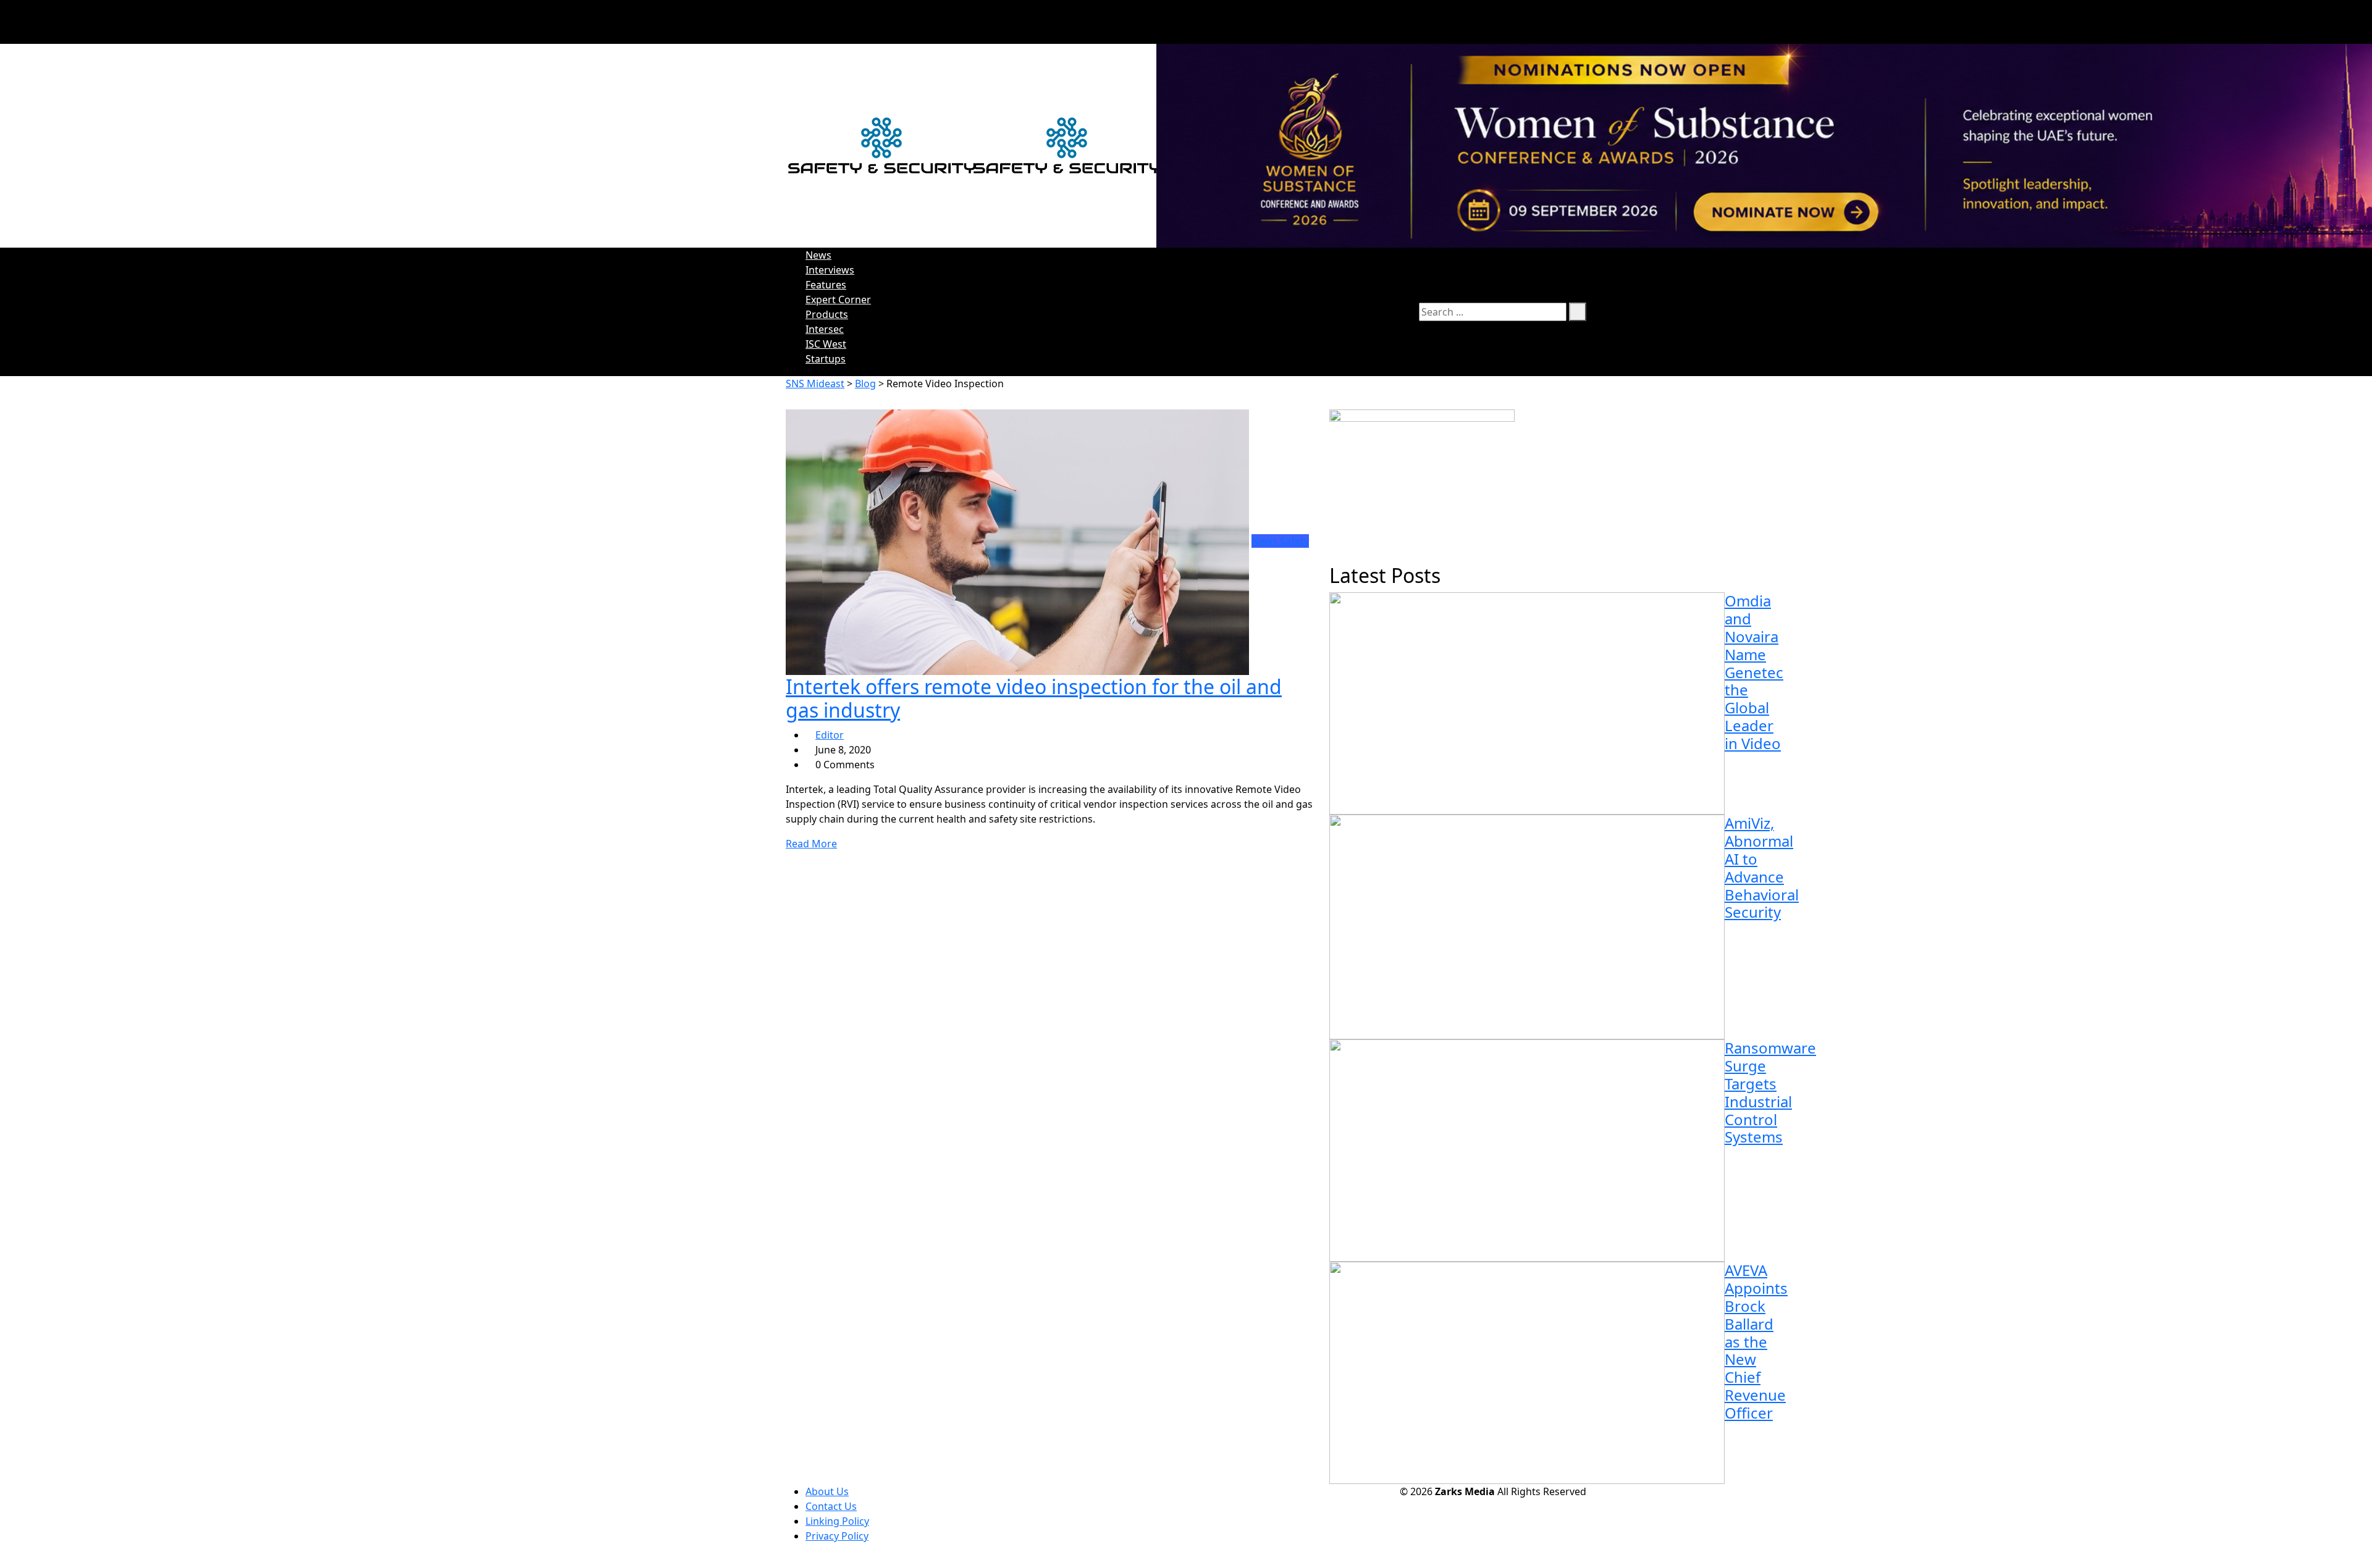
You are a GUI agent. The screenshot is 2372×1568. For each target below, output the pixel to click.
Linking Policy (837, 1521)
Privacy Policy (837, 1536)
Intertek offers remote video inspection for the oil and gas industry (1034, 698)
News (818, 255)
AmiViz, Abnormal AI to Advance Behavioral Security (1762, 867)
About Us (827, 1491)
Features (826, 285)
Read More (811, 844)
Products (827, 314)
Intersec (825, 329)
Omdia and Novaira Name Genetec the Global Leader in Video (1754, 672)
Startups (826, 359)
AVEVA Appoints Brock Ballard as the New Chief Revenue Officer (1756, 1341)
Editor (830, 735)
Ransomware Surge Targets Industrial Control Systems (1770, 1092)
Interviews (830, 270)
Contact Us (831, 1506)
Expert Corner (838, 300)
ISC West (826, 344)
